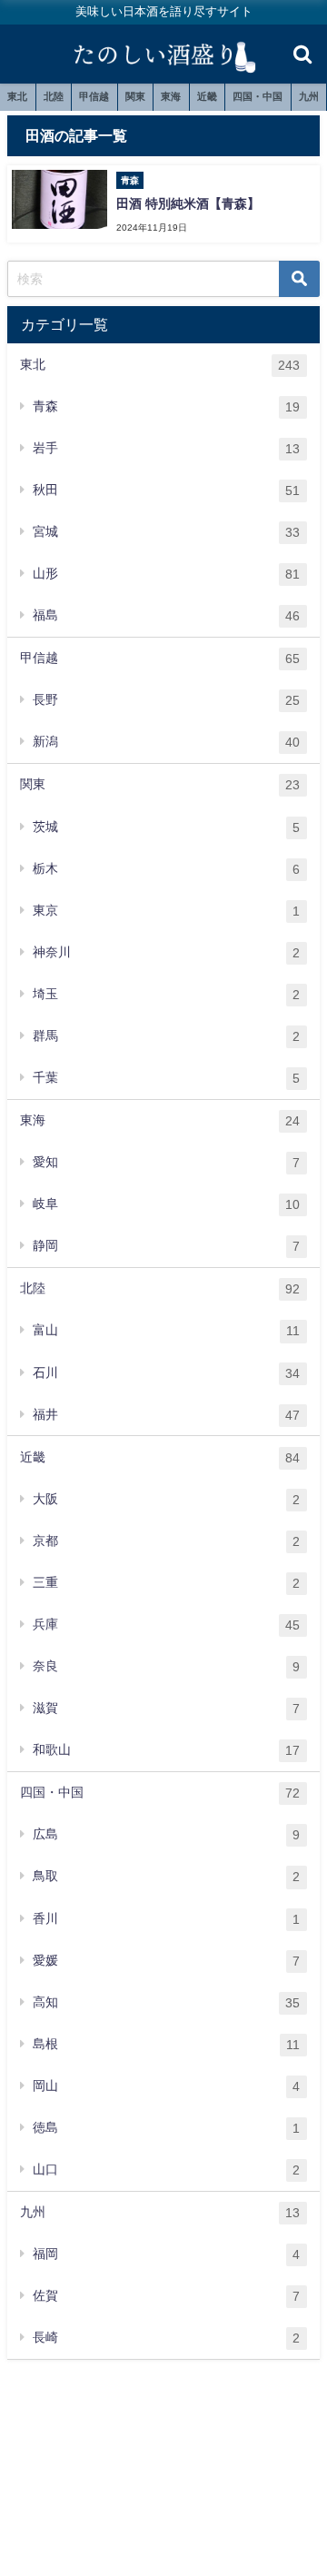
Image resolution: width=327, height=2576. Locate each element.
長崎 (166, 2338)
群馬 (166, 1036)
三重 (166, 1583)
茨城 (166, 827)
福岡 (166, 2254)
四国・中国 (258, 96)
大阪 (166, 1499)
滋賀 (166, 1708)
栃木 (166, 869)
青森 (166, 406)
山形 (166, 574)
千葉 (166, 1078)
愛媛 (166, 1961)
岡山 (166, 2086)
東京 (166, 911)
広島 (166, 1834)
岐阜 (166, 1204)
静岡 (166, 1246)
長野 (166, 700)
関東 (135, 96)
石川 (166, 1373)
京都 (166, 1541)
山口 (166, 2170)
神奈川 (166, 952)
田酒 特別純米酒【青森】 (188, 203)
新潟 (166, 742)
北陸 (54, 96)
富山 (166, 1330)
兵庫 (166, 1625)
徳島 (166, 2128)
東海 (171, 96)
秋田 (166, 490)
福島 (166, 615)
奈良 (166, 1666)
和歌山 (166, 1750)
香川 (166, 1919)
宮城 (166, 532)
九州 (309, 96)
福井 (166, 1415)
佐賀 (166, 2296)
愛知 (166, 1162)
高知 (166, 2002)
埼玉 (166, 994)
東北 (17, 96)
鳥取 (166, 1876)
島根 (166, 2044)
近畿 (207, 96)
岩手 (166, 448)
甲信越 (94, 96)
